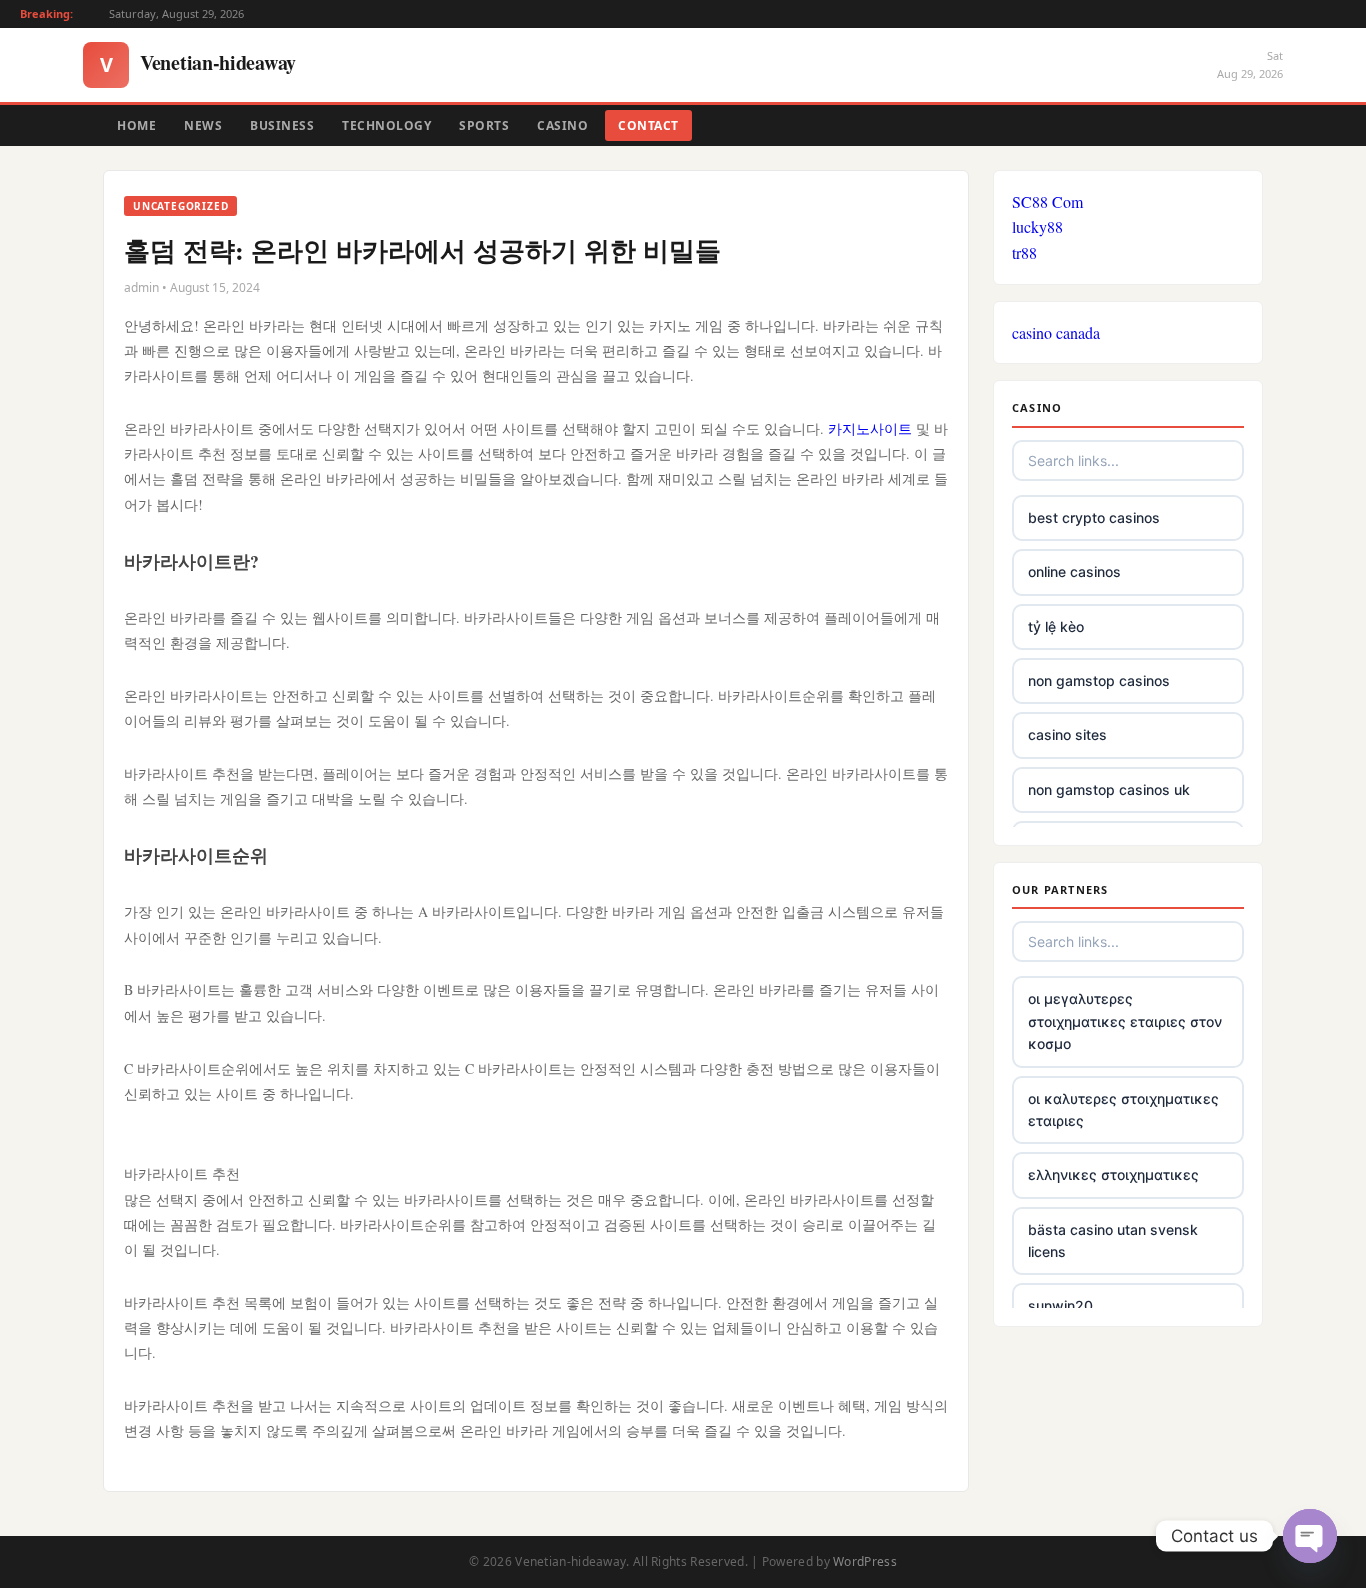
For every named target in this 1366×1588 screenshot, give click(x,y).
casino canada (1056, 332)
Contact (648, 125)
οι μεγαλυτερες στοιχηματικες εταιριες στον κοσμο (1125, 1021)
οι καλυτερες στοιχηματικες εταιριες (1123, 1109)
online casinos (1074, 571)
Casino (562, 125)
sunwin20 (1060, 1305)
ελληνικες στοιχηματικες (1113, 1174)
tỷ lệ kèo (1056, 626)
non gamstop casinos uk (1109, 789)
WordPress (865, 1561)
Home (136, 125)
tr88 (1024, 252)
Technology (386, 125)
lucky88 (1037, 226)
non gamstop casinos (1099, 680)
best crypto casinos (1094, 517)
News (203, 125)
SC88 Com (1047, 201)
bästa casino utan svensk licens (1113, 1240)
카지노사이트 (870, 428)
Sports (484, 125)
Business (282, 125)
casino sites (1067, 734)
